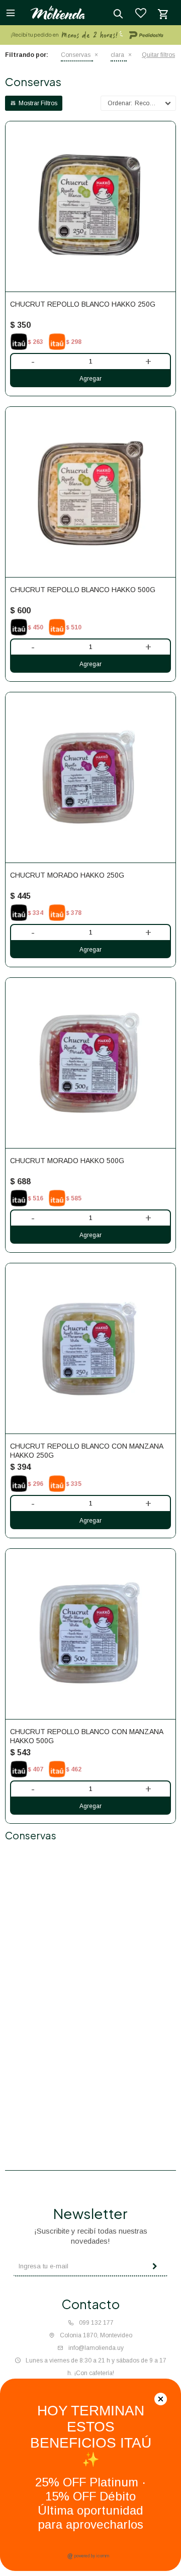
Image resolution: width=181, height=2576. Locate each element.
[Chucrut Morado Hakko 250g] (90, 777)
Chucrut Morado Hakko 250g (67, 875)
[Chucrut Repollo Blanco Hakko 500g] (90, 492)
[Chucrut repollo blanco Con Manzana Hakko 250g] (90, 1348)
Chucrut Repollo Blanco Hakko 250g (83, 304)
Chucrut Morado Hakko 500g (67, 1161)
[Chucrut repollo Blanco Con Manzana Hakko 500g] (90, 1634)
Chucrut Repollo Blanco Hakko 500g (83, 590)
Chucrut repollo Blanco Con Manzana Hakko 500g (86, 1736)
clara (117, 55)
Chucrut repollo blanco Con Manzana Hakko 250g (86, 1451)
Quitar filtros (158, 55)
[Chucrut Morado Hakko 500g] (90, 1063)
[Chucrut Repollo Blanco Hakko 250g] (90, 206)
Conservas (76, 55)
